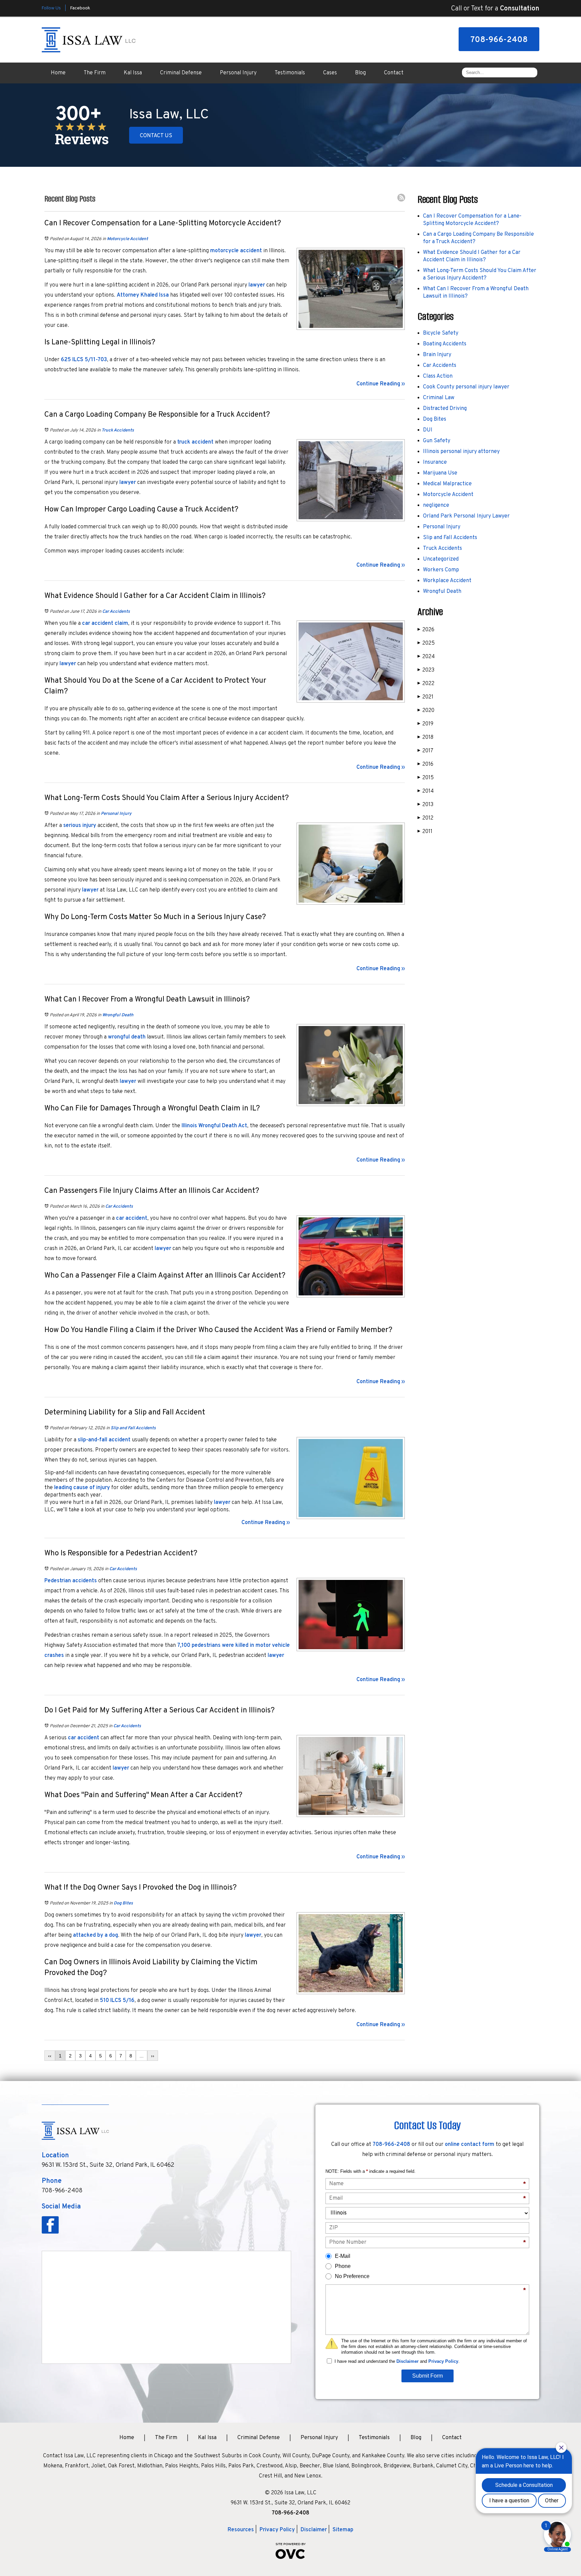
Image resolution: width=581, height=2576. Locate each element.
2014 (426, 791)
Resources (241, 2530)
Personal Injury (238, 73)
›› (153, 2056)
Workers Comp (441, 570)
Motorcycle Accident (127, 239)
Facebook (80, 8)
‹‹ (50, 2056)
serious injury (80, 826)
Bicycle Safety (441, 333)
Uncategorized (441, 559)
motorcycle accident (236, 251)
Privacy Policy (443, 2361)
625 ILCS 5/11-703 (84, 360)
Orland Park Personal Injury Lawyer (466, 516)
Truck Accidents (118, 430)
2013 (425, 805)
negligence (436, 505)
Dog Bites (123, 1903)
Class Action (438, 376)
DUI (428, 430)
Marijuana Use (440, 473)
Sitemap (343, 2530)
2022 (426, 684)
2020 (426, 711)
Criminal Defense (181, 73)
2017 (425, 751)
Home (58, 73)
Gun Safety (437, 441)
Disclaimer (408, 2361)
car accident (132, 1218)
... (142, 2056)
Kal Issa (133, 73)
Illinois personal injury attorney (461, 452)
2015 (426, 778)
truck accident (195, 442)
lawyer (257, 285)
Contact (394, 73)
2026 (426, 630)
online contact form (470, 2145)
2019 (425, 724)
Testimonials (290, 73)
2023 (426, 670)
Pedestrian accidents (71, 1581)
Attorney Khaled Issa (143, 295)
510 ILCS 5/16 (117, 2001)
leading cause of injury (82, 1488)
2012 (425, 818)
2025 (426, 643)
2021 (425, 697)
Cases (330, 73)
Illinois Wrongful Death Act (214, 1126)
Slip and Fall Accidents (133, 1428)
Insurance (435, 462)
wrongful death (127, 1037)
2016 (425, 764)
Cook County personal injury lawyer (466, 387)
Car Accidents (116, 612)
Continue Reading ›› (381, 384)
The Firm (95, 73)
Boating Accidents (445, 344)
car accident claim (105, 623)
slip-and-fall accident (104, 1440)
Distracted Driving (445, 409)
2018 (425, 737)
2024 (426, 657)
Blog (360, 73)
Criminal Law (439, 398)
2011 (425, 832)
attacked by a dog (95, 1935)
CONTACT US (156, 136)
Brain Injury (437, 355)
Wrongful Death (118, 1015)
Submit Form (428, 2376)
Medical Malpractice (447, 484)
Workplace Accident (447, 581)
